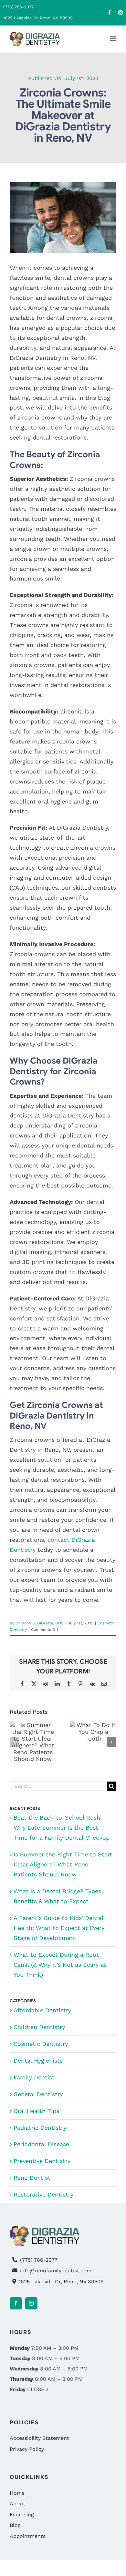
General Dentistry (38, 2094)
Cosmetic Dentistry (41, 2044)
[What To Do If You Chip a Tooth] (93, 1732)
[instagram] (121, 13)
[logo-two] (35, 35)
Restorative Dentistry (43, 2194)
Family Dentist (34, 2077)
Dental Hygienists (38, 2061)
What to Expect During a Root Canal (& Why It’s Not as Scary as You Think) (60, 1965)
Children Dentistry (39, 2027)
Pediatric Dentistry (40, 2128)
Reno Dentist (32, 2178)
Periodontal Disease (41, 2144)
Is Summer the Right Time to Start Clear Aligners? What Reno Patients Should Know (63, 1864)
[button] (15, 1742)
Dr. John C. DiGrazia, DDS (40, 1623)
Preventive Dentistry (42, 2161)
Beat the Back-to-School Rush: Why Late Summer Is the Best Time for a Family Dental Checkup (62, 1828)
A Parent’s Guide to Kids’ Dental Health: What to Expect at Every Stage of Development (59, 1928)
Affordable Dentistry (42, 2010)
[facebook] (110, 13)
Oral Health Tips (36, 2111)
